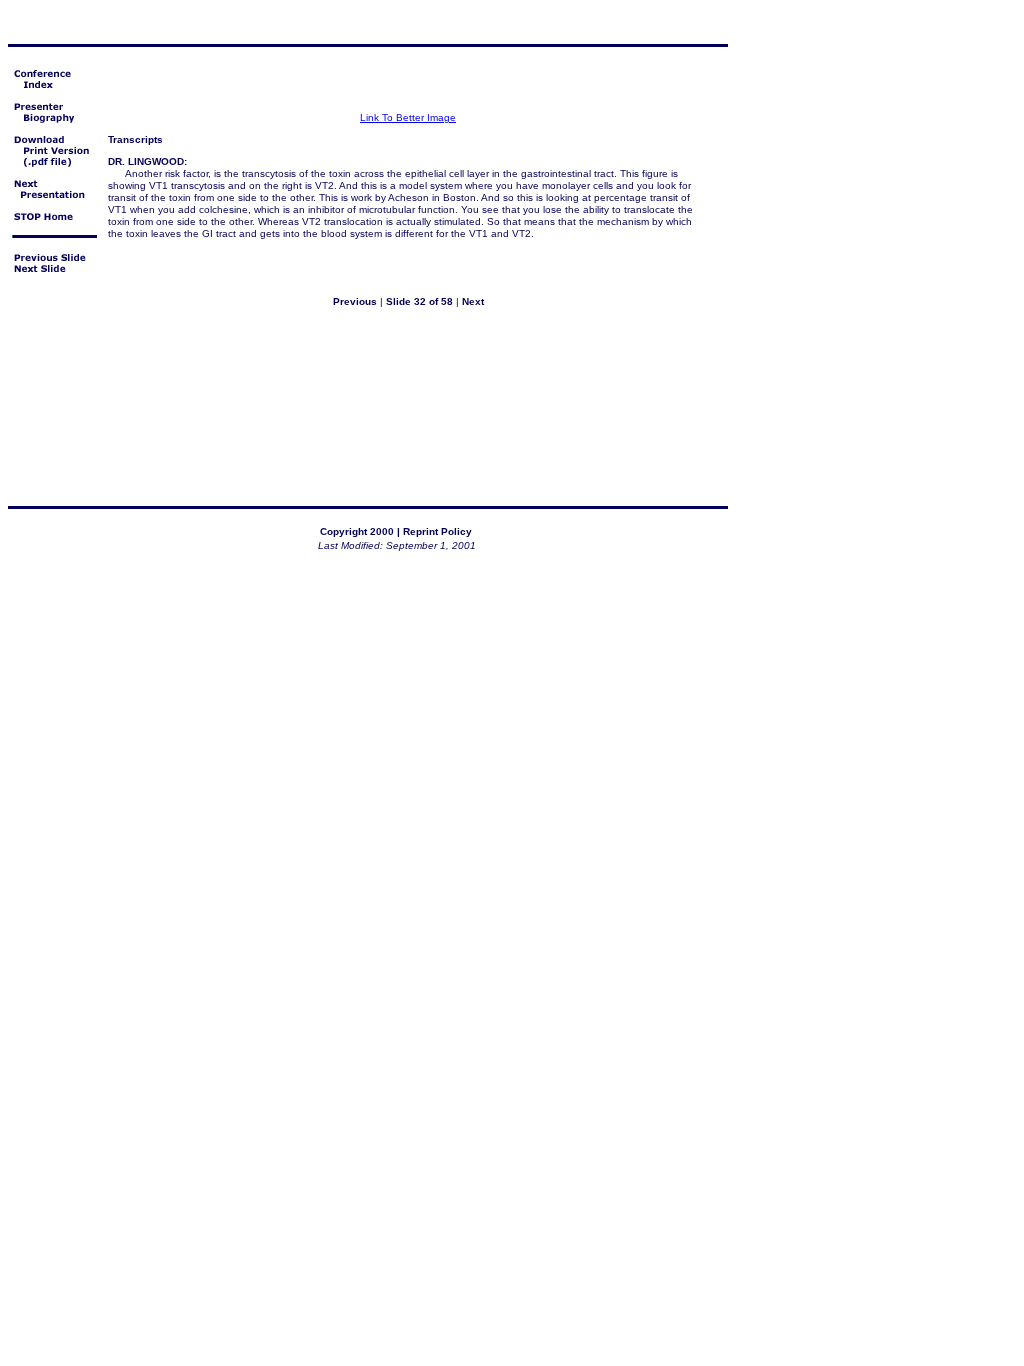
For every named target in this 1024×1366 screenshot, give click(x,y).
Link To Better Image (408, 117)
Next (473, 301)
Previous (355, 301)
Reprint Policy (437, 531)
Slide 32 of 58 (419, 301)
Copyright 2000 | (360, 531)
